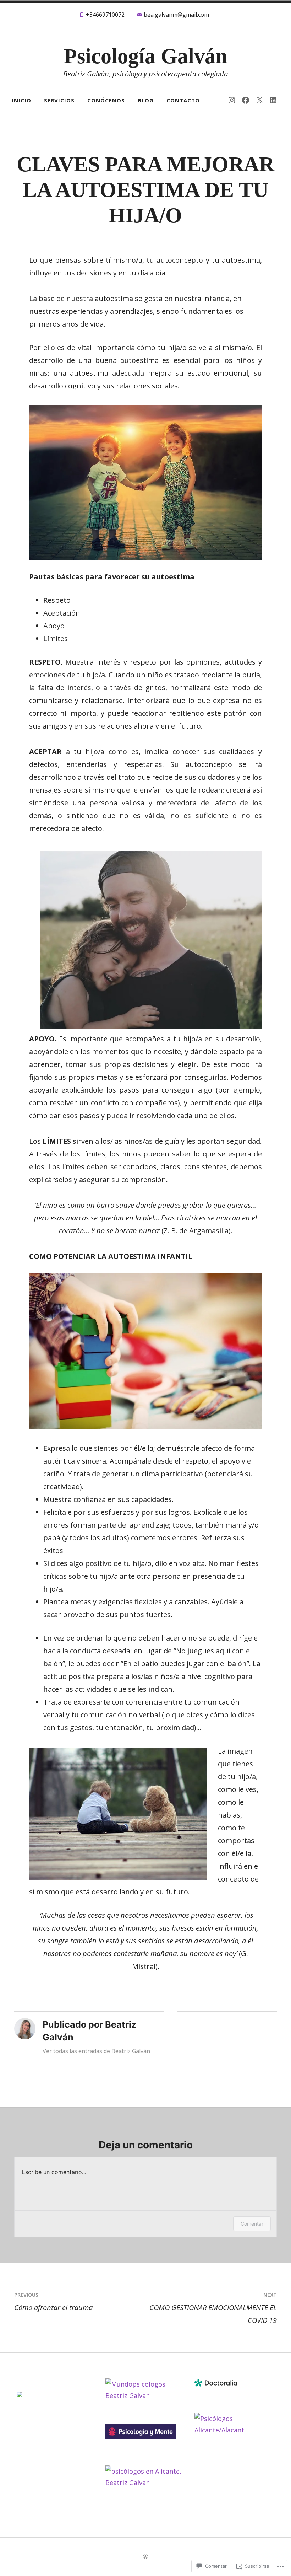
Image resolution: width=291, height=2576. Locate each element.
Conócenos (106, 100)
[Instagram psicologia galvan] (232, 100)
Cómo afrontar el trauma (53, 2302)
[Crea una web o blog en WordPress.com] (145, 2557)
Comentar (252, 2224)
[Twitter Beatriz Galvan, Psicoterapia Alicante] (259, 100)
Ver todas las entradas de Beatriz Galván (96, 2051)
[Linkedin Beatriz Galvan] (273, 100)
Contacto (183, 100)
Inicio (21, 100)
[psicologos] (45, 2395)
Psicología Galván (145, 56)
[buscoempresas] (235, 2430)
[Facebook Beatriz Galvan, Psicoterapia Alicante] (246, 100)
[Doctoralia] (216, 2384)
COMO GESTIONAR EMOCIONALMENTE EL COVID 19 (213, 2308)
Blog (146, 100)
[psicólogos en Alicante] (145, 2483)
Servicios (59, 100)
